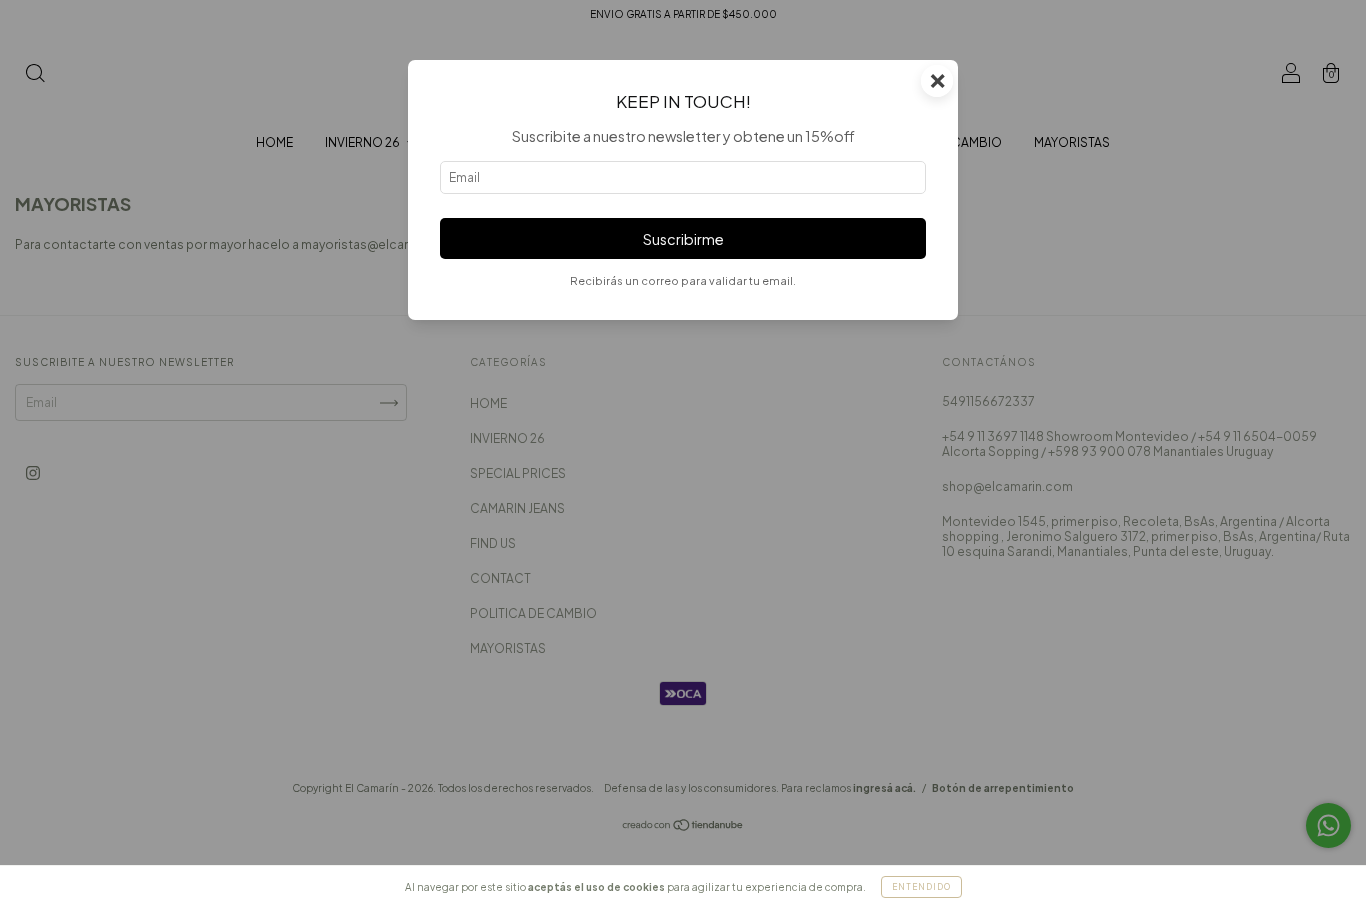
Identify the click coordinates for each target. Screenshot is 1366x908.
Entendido (921, 887)
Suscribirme (683, 239)
